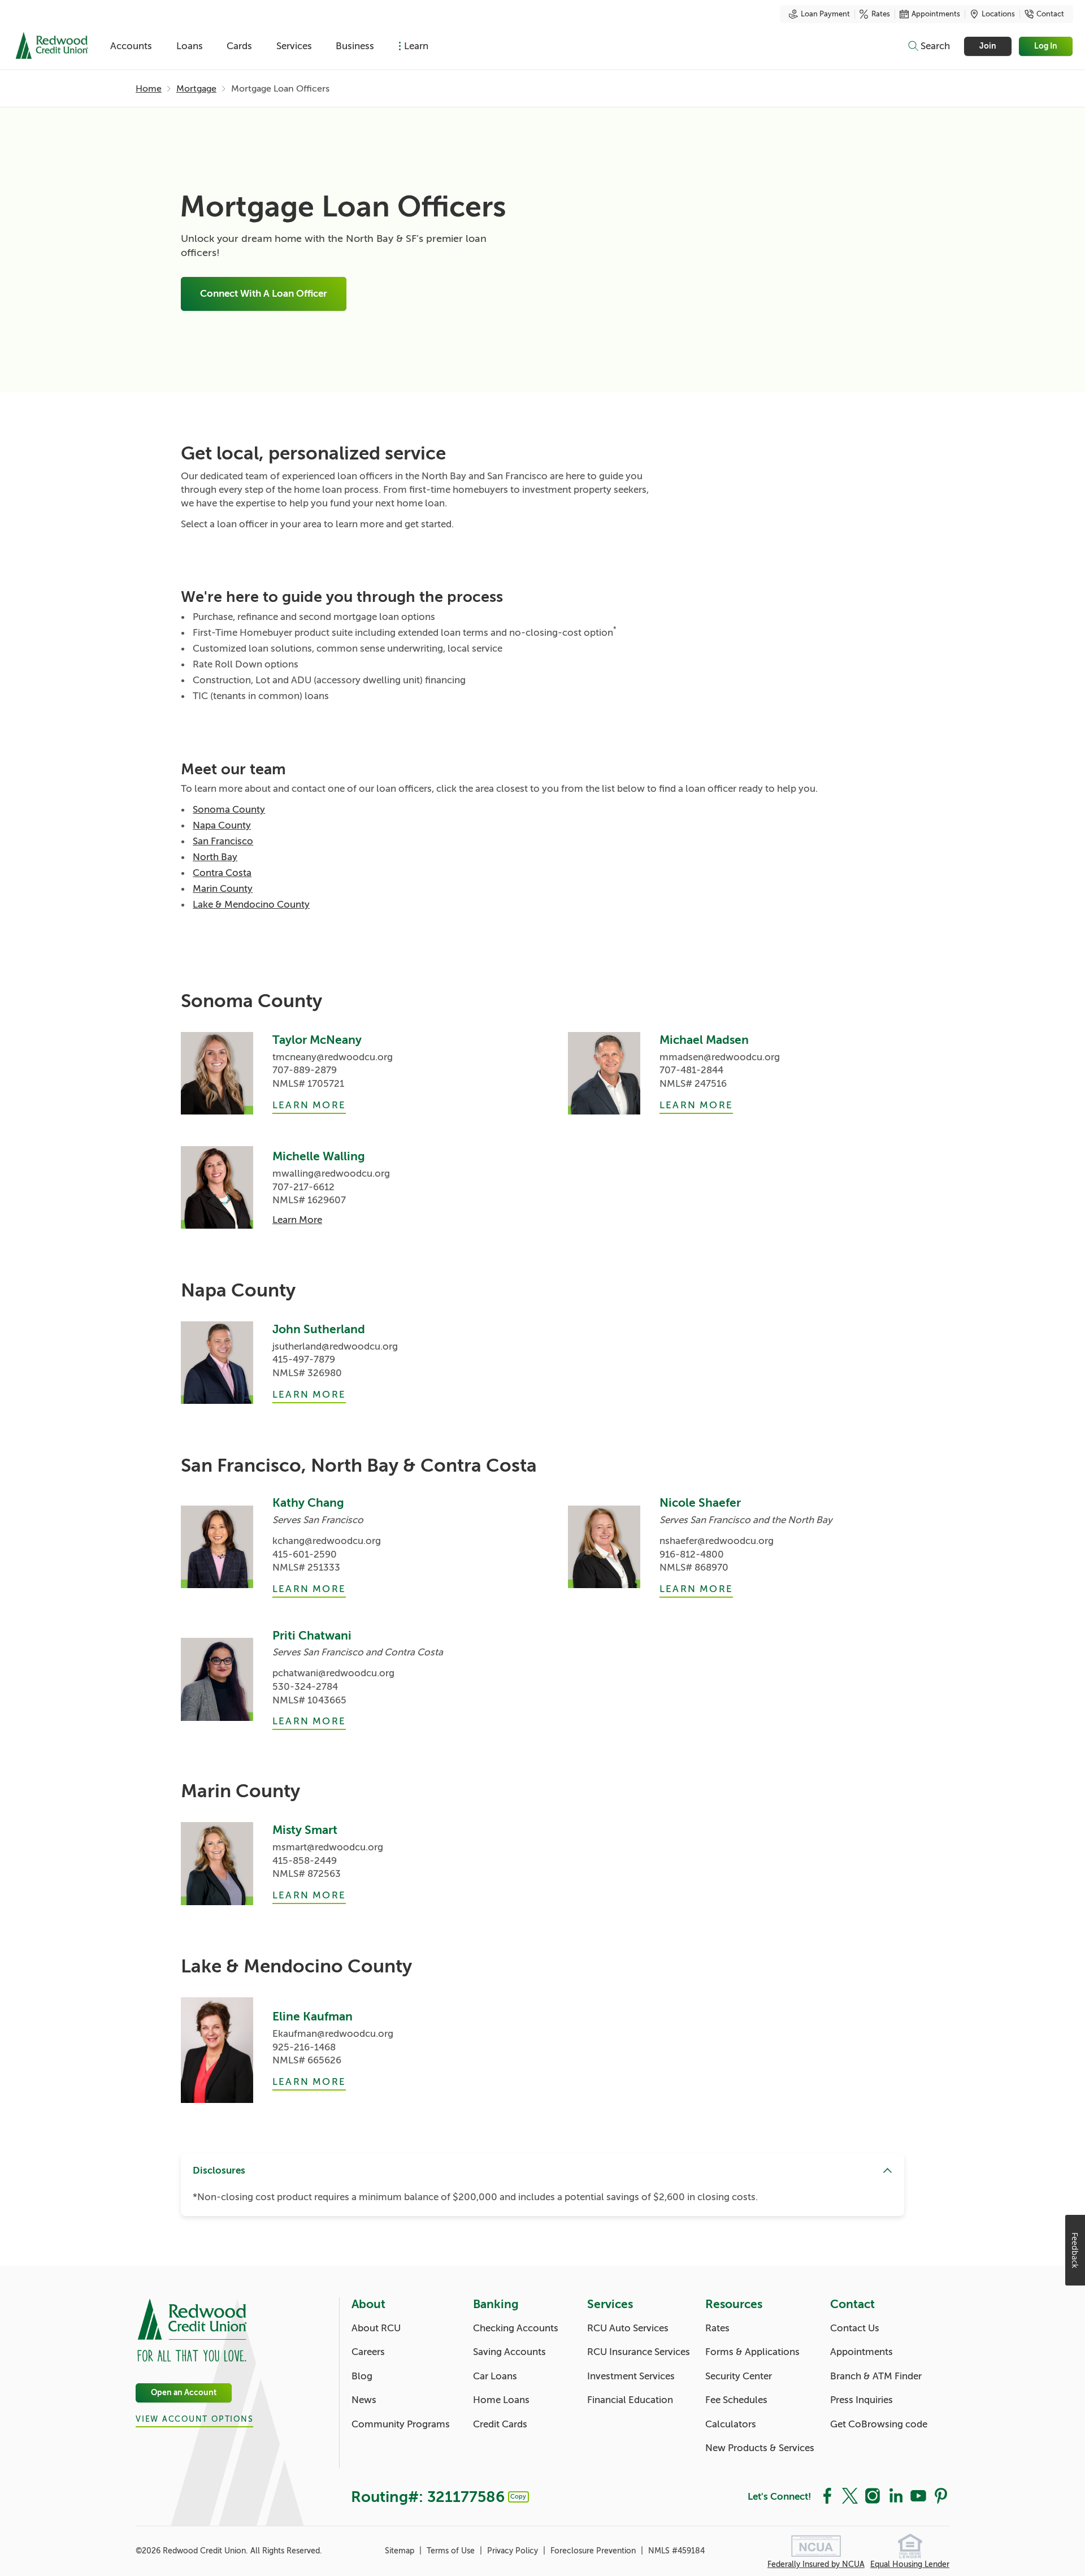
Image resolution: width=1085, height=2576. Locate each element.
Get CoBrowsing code (879, 2424)
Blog (362, 2376)
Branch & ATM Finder (876, 2376)
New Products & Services (760, 2448)
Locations (998, 14)
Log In (1046, 46)
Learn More (309, 1105)
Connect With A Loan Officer (264, 294)
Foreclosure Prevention (594, 2551)
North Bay (215, 857)
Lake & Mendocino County (251, 905)
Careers (368, 2352)
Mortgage (196, 89)
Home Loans (501, 2400)
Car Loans (495, 2376)
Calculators (731, 2424)
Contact (1050, 14)
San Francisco (223, 841)
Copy (518, 2496)
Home (149, 89)
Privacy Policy (514, 2551)
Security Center (739, 2376)
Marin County (223, 889)
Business (355, 46)
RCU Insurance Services (639, 2352)
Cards (239, 46)
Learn (416, 46)
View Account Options (194, 2419)
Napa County (222, 825)
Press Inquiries (862, 2400)
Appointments (936, 14)
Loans (190, 46)
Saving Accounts (509, 2352)
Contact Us (855, 2328)
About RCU (376, 2328)
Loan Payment (825, 14)
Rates (881, 14)
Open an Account (184, 2393)
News (364, 2400)
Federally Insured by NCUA (816, 2564)
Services (294, 46)
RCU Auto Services (628, 2328)
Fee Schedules (736, 2400)
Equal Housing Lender (910, 2564)
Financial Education (630, 2400)
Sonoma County (229, 810)
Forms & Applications (752, 2352)
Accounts (131, 46)
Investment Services (631, 2376)
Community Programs (401, 2424)
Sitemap (401, 2551)
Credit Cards (500, 2424)
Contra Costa (222, 873)
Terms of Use (452, 2551)
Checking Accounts (516, 2328)
